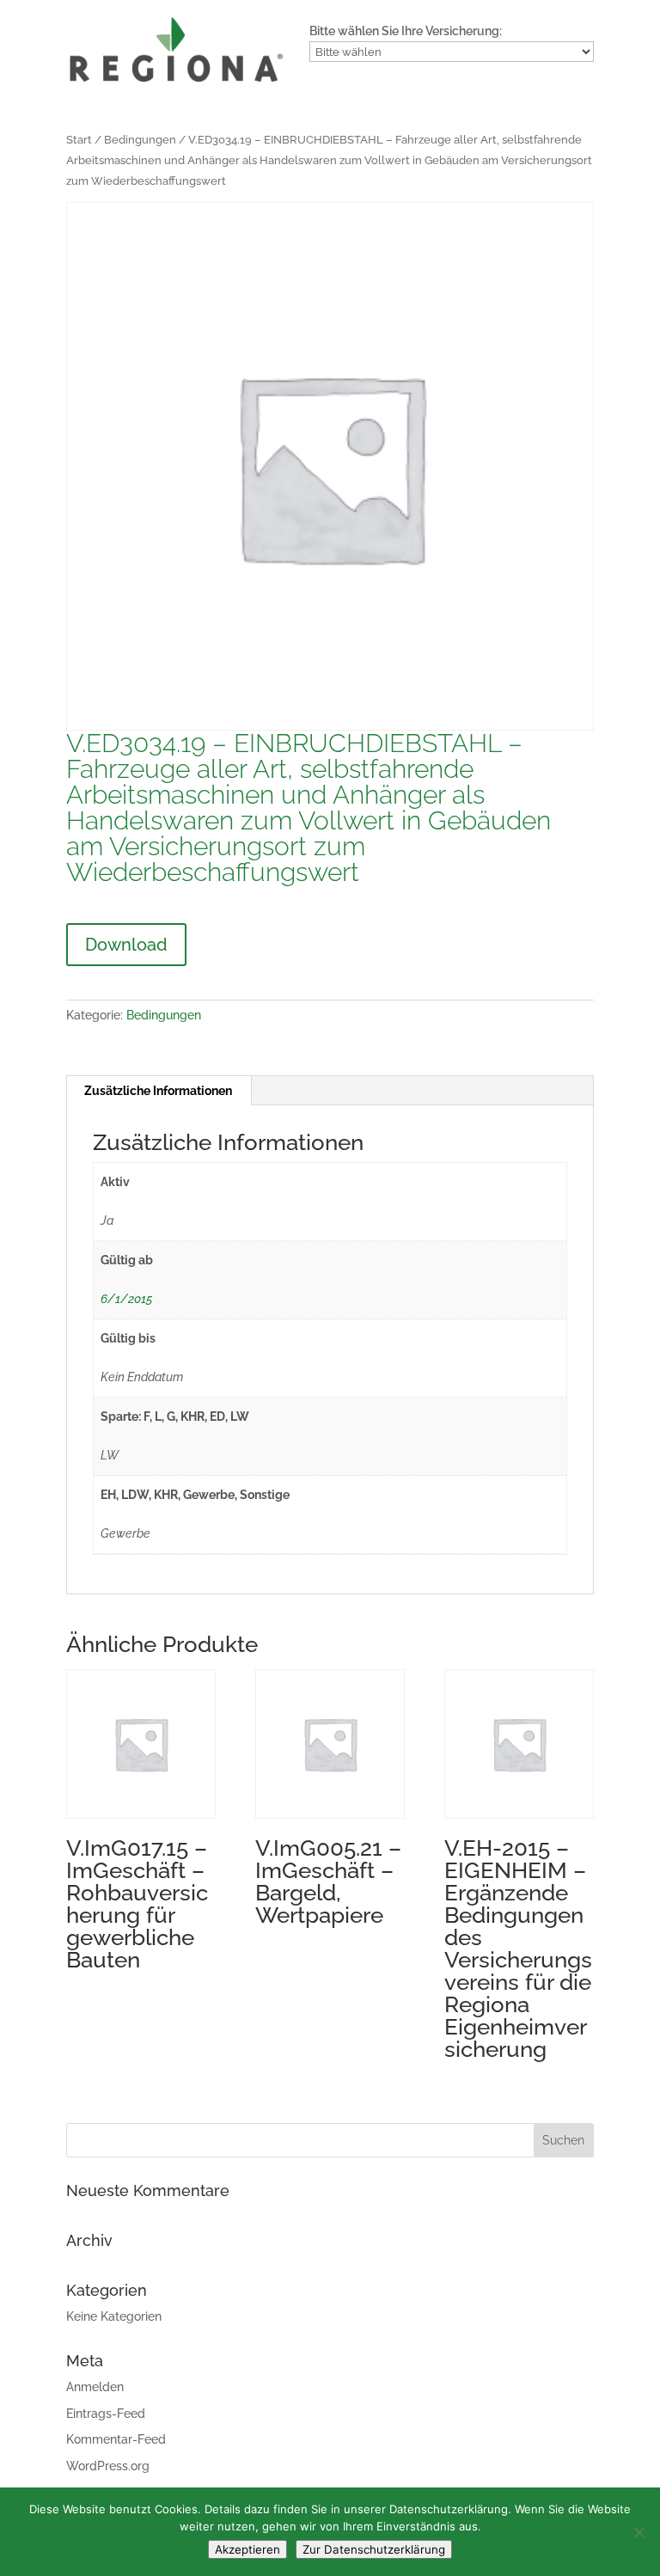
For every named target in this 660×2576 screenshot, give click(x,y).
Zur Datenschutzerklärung (374, 2549)
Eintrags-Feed (106, 2414)
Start (79, 140)
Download (126, 945)
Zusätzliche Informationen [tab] (158, 1091)
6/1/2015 (126, 1299)
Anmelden (95, 2387)
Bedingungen (140, 140)
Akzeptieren (247, 2549)
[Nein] (639, 2532)
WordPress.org (108, 2466)
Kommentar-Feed (116, 2439)
